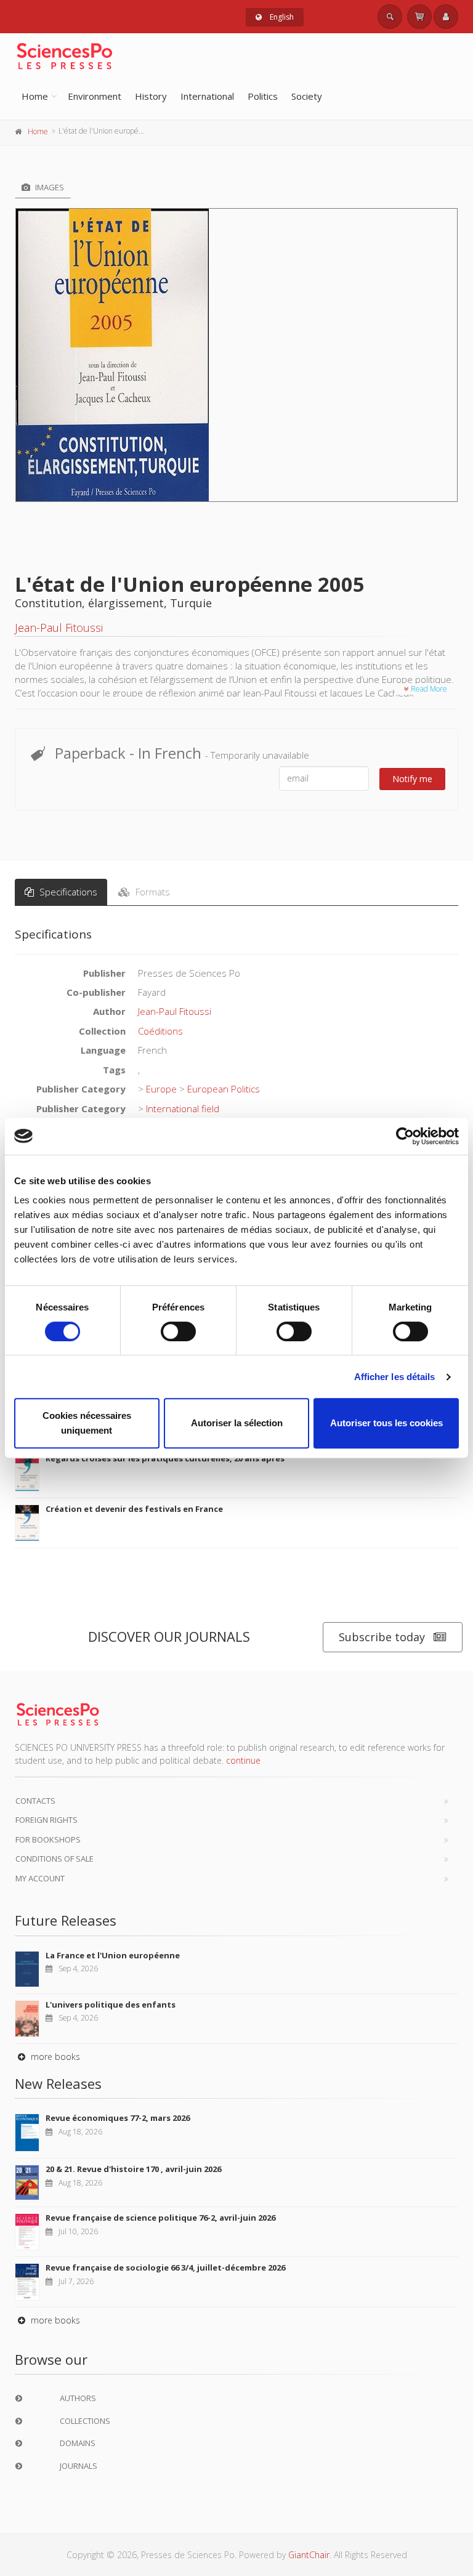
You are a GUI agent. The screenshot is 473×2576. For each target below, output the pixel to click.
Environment (95, 96)
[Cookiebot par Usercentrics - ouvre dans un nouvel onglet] (405, 1136)
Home (35, 96)
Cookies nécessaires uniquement (87, 1423)
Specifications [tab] (67, 892)
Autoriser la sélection (237, 1423)
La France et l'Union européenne (113, 1955)
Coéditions (160, 1031)
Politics (263, 96)
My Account (40, 1878)
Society (307, 96)
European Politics (224, 1089)
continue (243, 1760)
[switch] (178, 1331)
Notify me (412, 779)
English (281, 17)
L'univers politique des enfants (111, 2005)
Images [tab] (49, 187)
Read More (428, 689)
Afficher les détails (395, 1377)
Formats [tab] (152, 892)
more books (54, 2057)
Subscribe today (382, 1637)
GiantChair (309, 2555)
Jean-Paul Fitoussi (59, 628)
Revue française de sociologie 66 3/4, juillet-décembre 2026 (165, 2267)
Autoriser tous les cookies (386, 1423)
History (151, 96)
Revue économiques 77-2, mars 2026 (118, 2118)
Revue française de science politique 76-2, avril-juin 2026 (160, 2218)
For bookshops (48, 1839)
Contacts (35, 1801)
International (207, 96)
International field (183, 1108)
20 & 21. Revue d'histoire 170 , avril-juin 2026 (133, 2169)
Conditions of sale (55, 1859)
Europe (161, 1089)
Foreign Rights (46, 1820)
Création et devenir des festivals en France (134, 1509)
